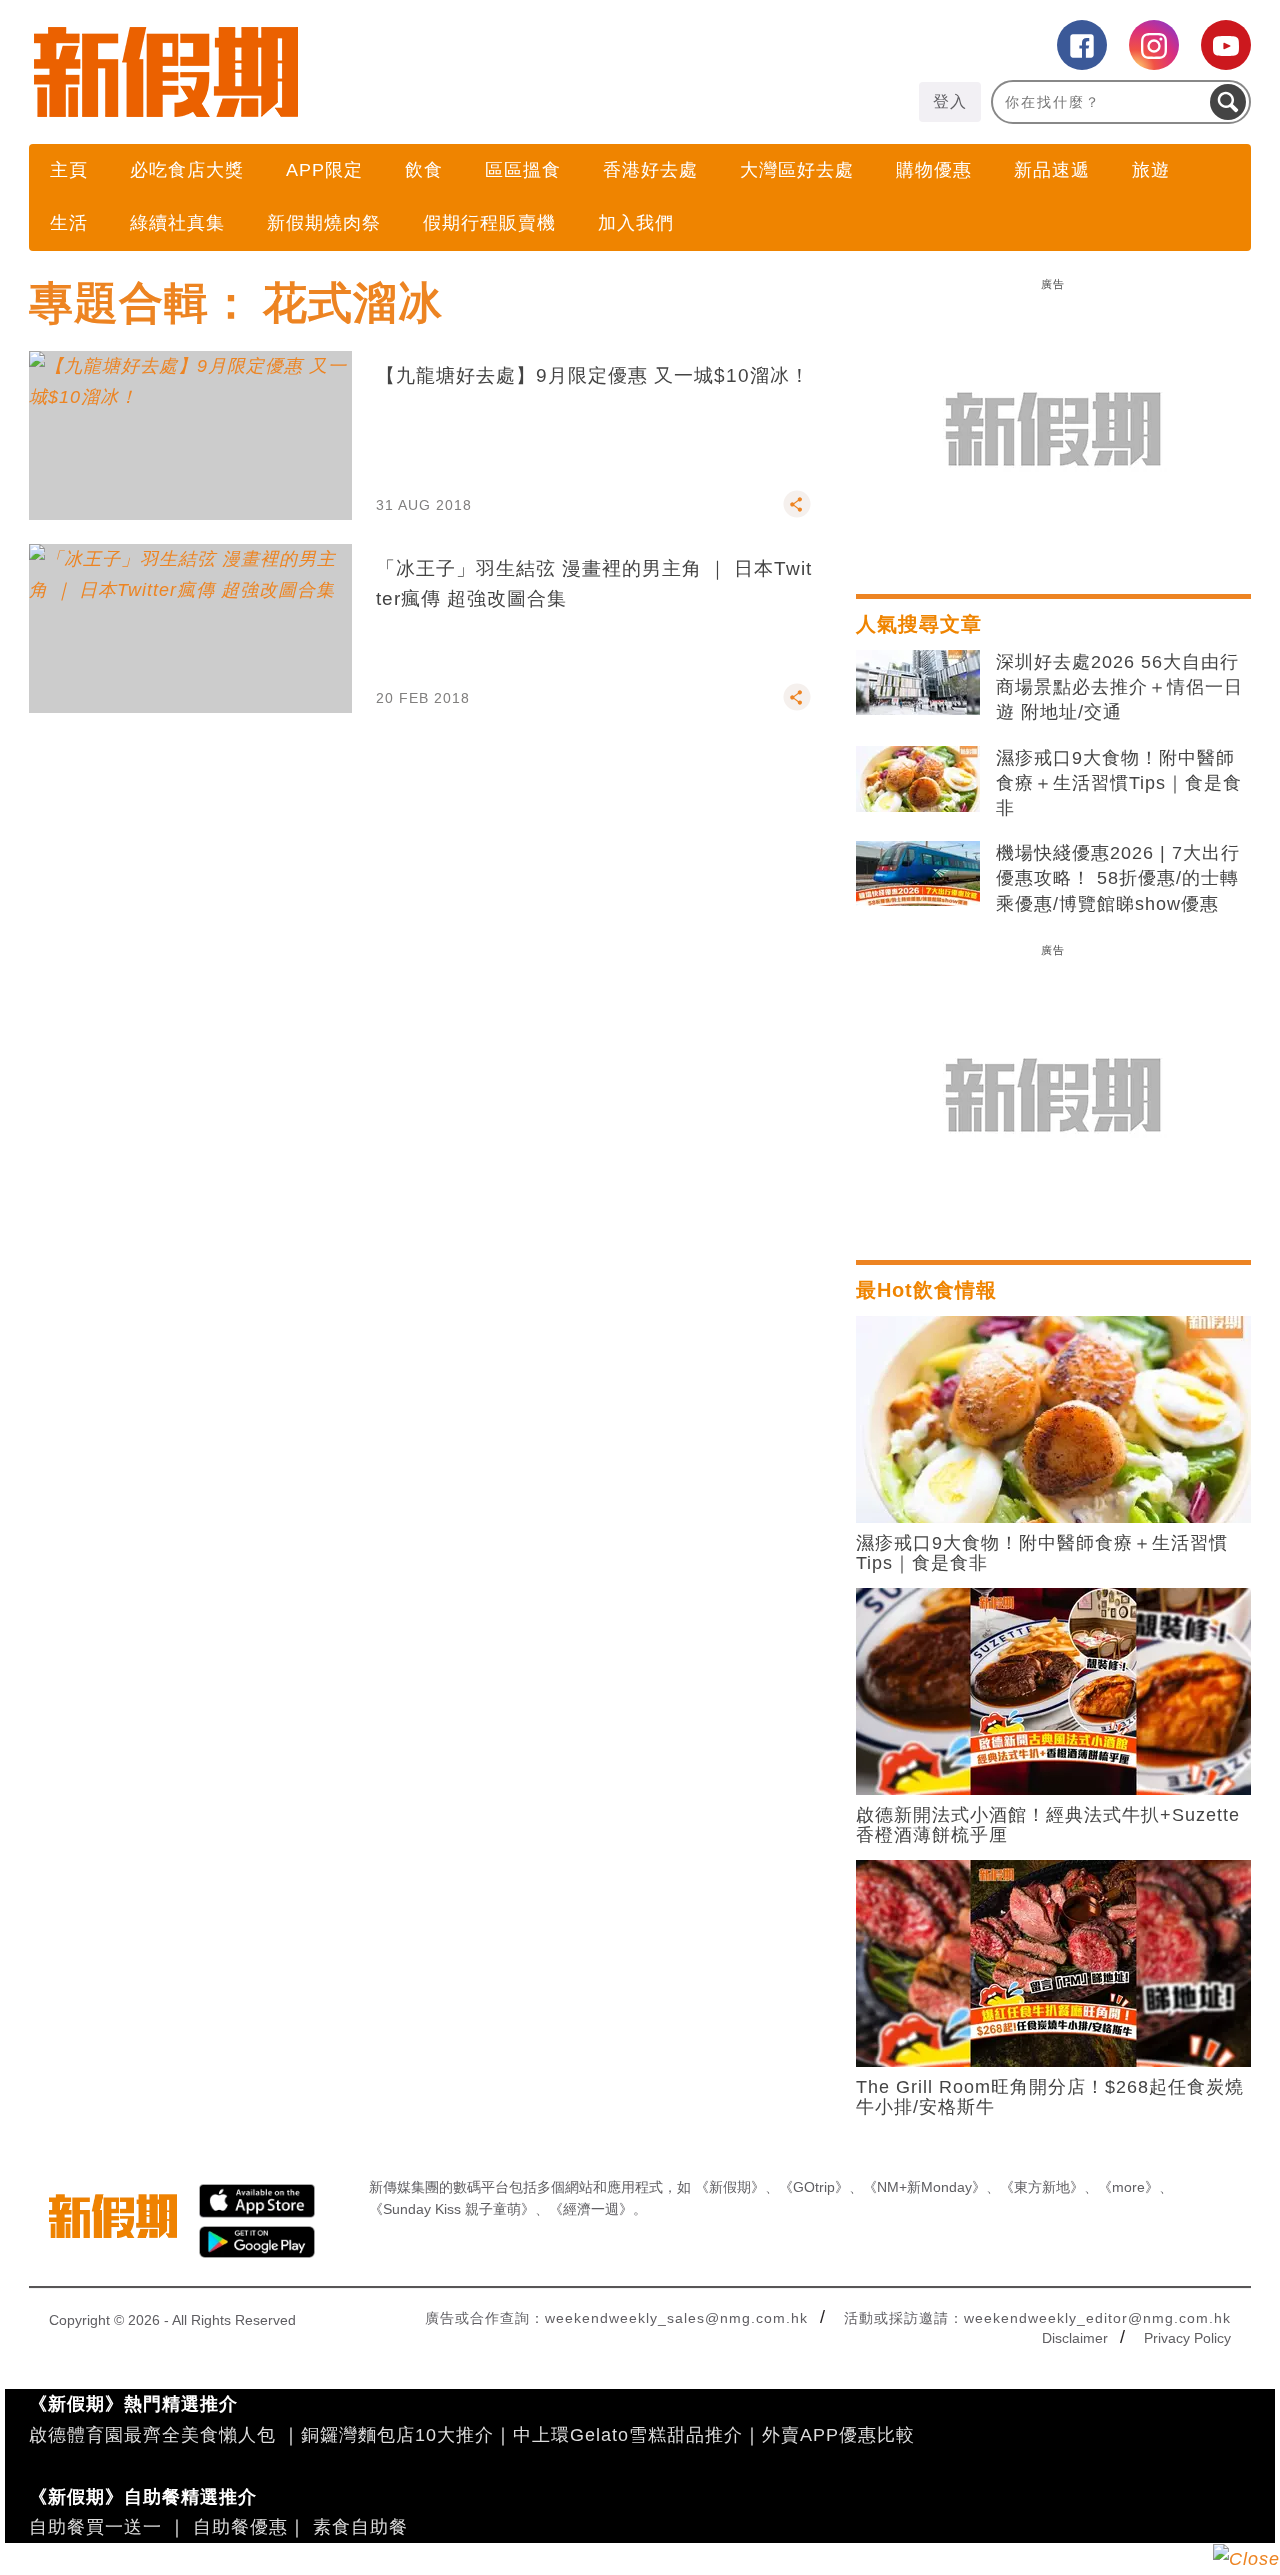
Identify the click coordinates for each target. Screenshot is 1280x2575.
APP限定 (324, 170)
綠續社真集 (177, 223)
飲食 (424, 170)
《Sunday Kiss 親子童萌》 (452, 2209)
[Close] (1246, 2559)
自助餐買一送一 (95, 2527)
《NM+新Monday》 (924, 2187)
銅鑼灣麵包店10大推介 (397, 2435)
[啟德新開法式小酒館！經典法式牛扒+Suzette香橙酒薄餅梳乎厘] (1053, 1690)
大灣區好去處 (797, 170)
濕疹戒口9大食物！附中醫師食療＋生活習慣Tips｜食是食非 (1119, 783)
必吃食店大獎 (187, 170)
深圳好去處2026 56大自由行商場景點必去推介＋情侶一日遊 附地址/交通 (1119, 687)
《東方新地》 (1042, 2187)
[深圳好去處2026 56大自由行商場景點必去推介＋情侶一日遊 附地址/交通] (918, 683)
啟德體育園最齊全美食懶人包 (152, 2435)
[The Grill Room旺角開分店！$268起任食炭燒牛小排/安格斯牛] (1053, 1962)
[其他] (797, 513)
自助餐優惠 (240, 2527)
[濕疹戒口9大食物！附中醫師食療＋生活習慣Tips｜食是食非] (918, 779)
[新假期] (334, 72)
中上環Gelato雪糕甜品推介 (628, 2435)
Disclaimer (1075, 2338)
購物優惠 (934, 170)
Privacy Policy (1187, 2338)
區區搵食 (523, 170)
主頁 (69, 170)
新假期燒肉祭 (324, 223)
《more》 (1128, 2187)
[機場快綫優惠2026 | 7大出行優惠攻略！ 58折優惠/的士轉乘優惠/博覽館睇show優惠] (918, 874)
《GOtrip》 (814, 2187)
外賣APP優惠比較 (838, 2435)
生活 (69, 223)
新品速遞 (1052, 170)
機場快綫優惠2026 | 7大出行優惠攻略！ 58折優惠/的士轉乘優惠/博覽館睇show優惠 (1118, 878)
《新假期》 (730, 2187)
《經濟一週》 (591, 2209)
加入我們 (636, 223)
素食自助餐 (360, 2527)
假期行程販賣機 (489, 223)
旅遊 (1151, 170)
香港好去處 (650, 170)
